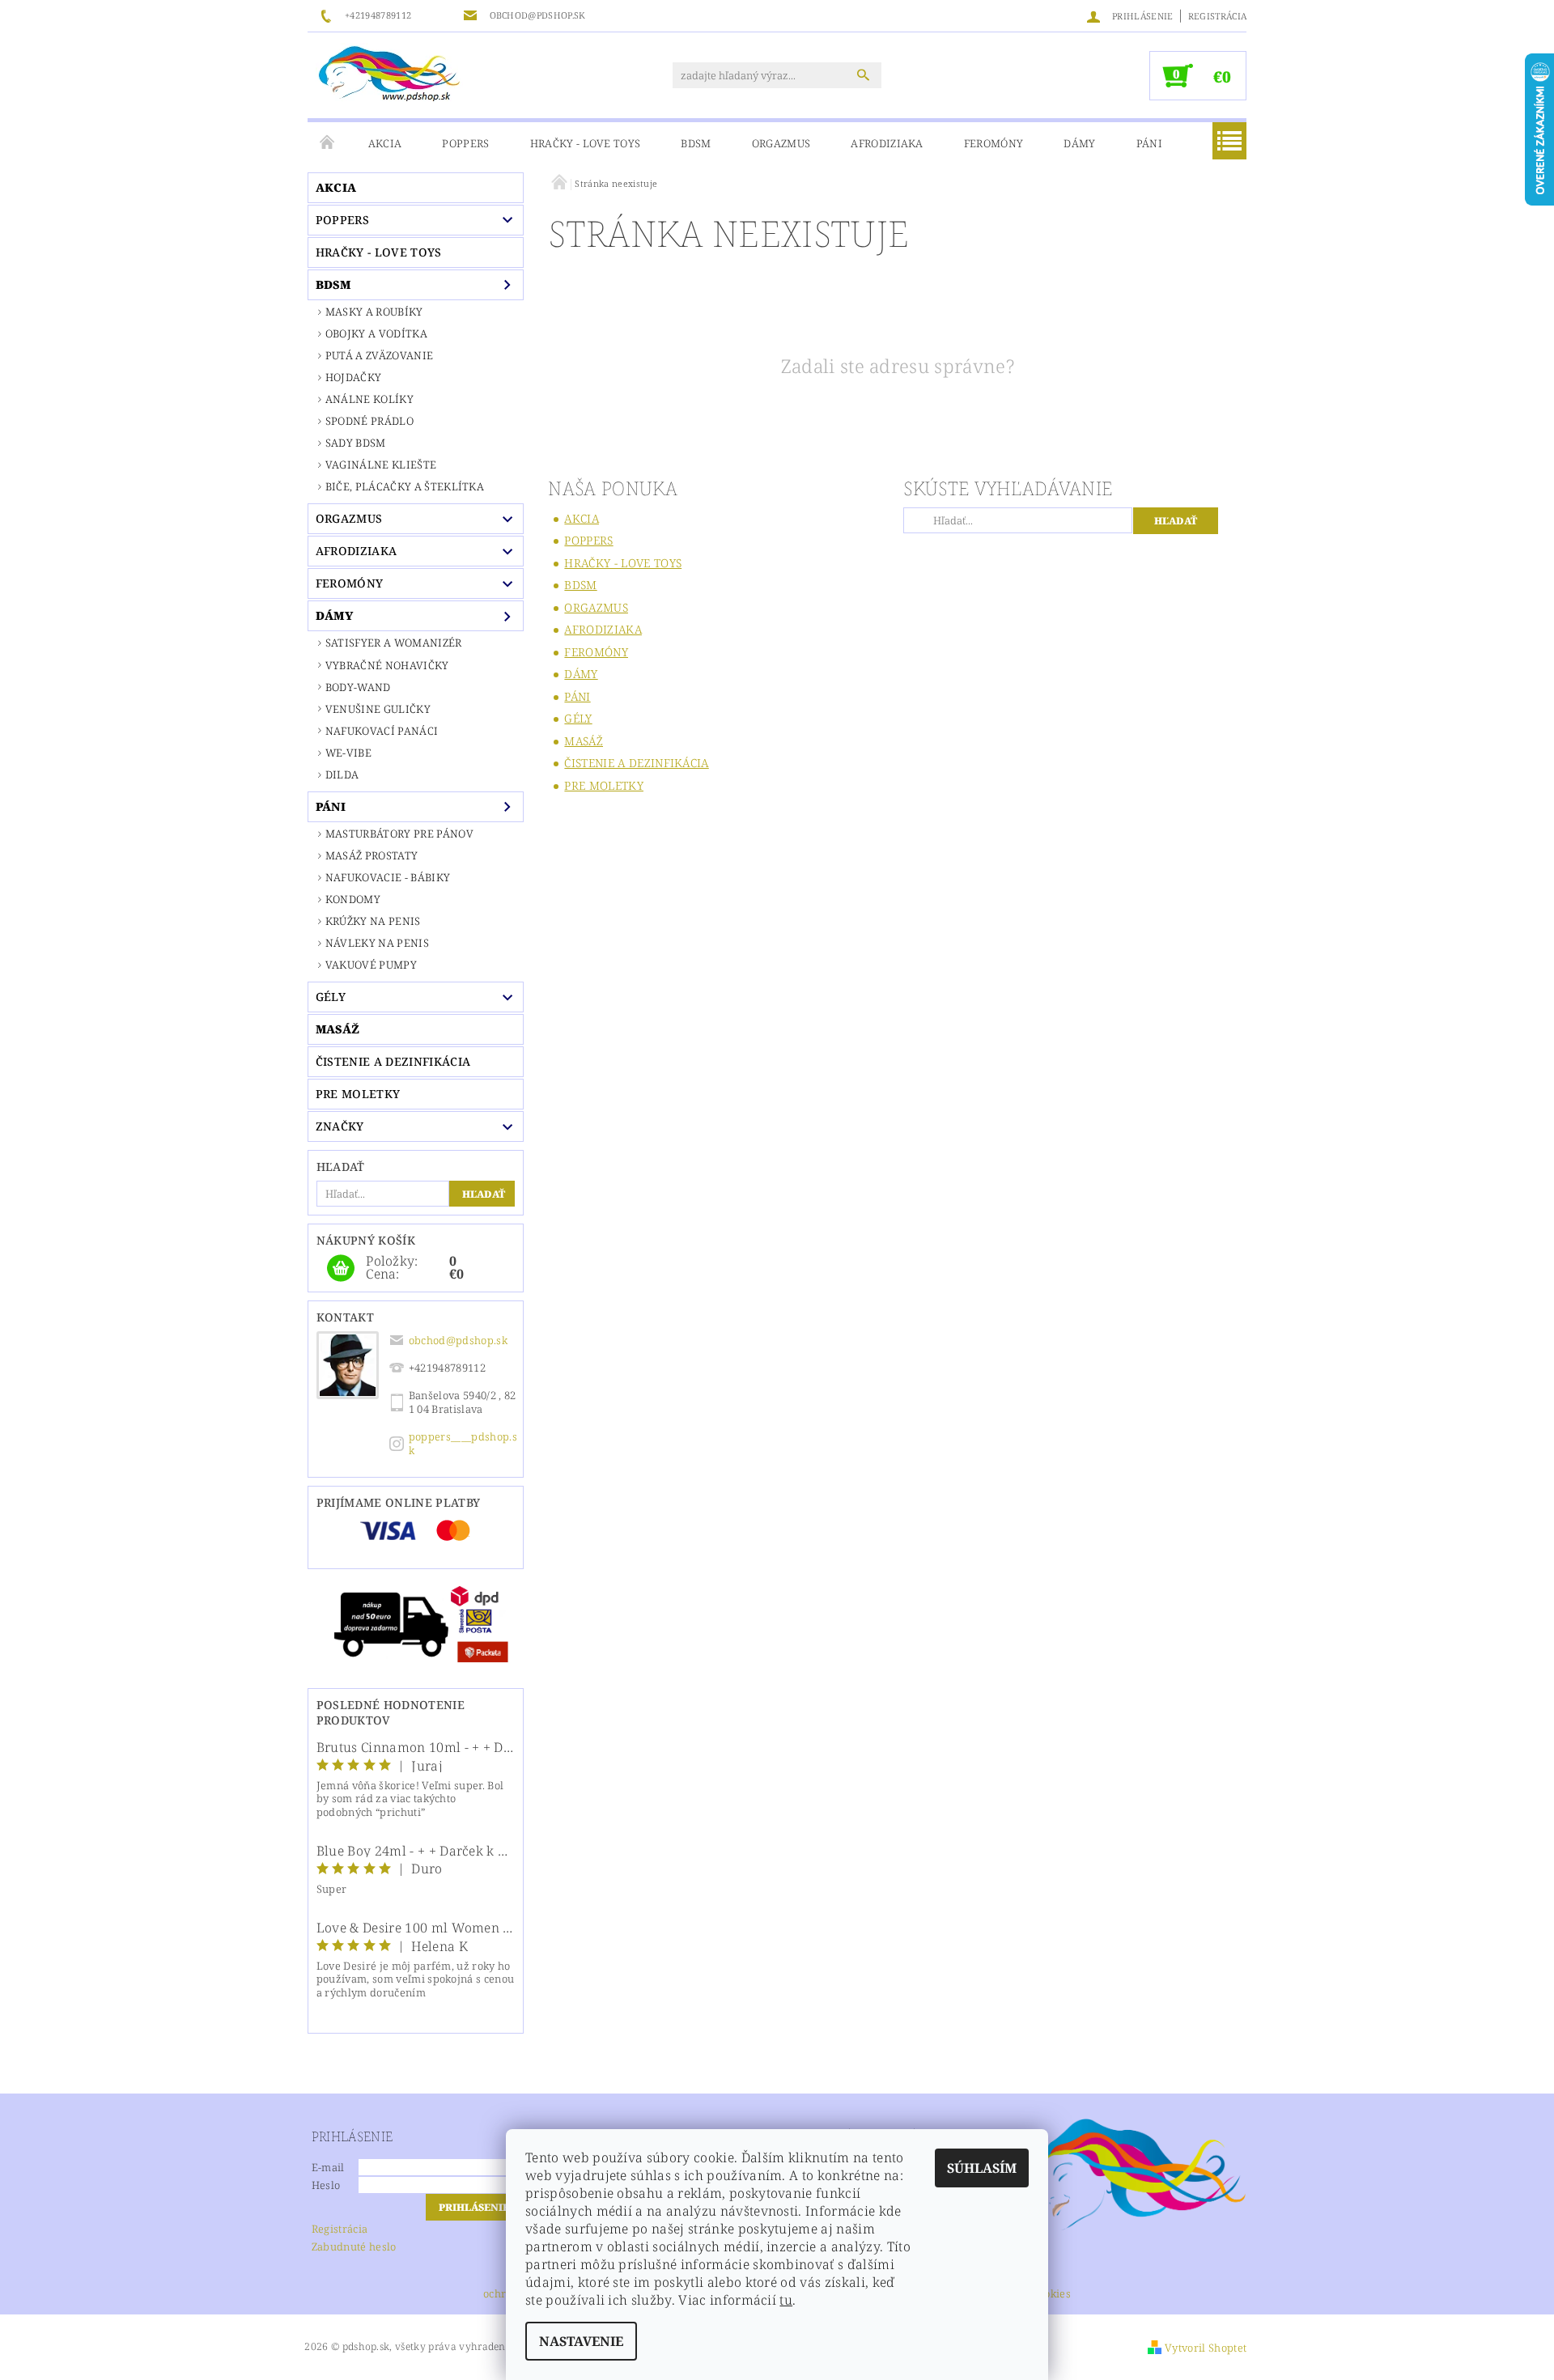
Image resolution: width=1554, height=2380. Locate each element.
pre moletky (358, 1094)
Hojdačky (354, 377)
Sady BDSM (356, 443)
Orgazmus (781, 143)
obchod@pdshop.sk (458, 1340)
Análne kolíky (369, 399)
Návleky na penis (377, 943)
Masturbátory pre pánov (399, 834)
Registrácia (1218, 16)
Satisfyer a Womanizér (394, 643)
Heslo (326, 2185)
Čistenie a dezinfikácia (393, 1061)
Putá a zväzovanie (379, 355)
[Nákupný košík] (341, 1269)
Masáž (338, 1029)
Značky (340, 1126)
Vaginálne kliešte (381, 465)
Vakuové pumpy (371, 965)
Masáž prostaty (372, 855)
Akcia (385, 143)
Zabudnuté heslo (354, 2246)
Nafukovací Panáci (382, 731)
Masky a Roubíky (374, 312)
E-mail (328, 2167)
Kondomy (353, 899)
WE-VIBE (348, 753)
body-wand (358, 687)
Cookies (1051, 2295)
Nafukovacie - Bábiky (388, 877)
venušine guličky (378, 709)
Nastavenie (581, 2341)
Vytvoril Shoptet (1206, 2348)
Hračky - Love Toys (586, 143)
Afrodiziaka (887, 143)
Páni (1149, 143)
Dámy (1079, 143)
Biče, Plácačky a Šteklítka (405, 486)
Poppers (465, 143)
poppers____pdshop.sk (463, 1443)
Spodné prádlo (369, 421)
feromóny (994, 143)
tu (786, 2300)
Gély (331, 997)
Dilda (342, 774)
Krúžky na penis (373, 921)
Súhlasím (982, 2168)
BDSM (696, 143)
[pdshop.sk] (389, 73)
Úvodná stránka (328, 143)
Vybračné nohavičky (387, 665)
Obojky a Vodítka (376, 333)
